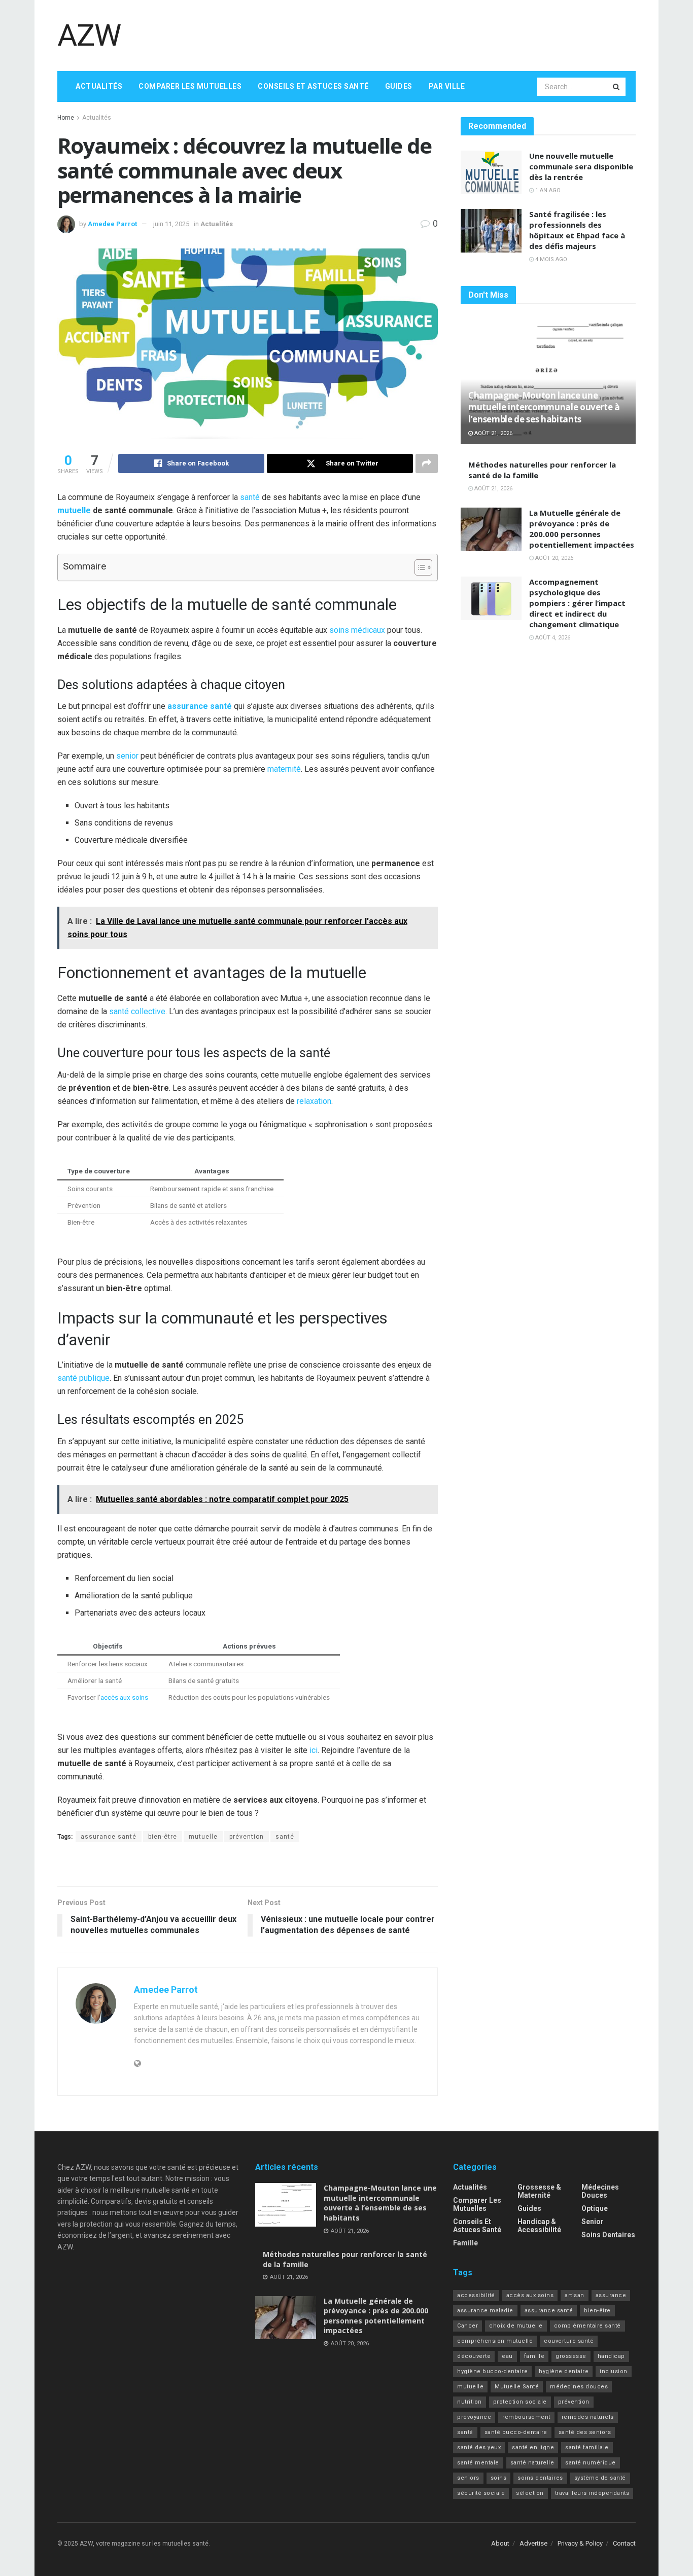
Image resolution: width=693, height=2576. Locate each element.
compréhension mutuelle (495, 2341)
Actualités (99, 86)
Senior (593, 2222)
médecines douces (579, 2387)
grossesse (571, 2356)
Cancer (467, 2326)
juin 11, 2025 (171, 224)
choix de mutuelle (516, 2326)
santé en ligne (533, 2447)
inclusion (614, 2371)
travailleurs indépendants (592, 2493)
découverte (474, 2356)
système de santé (600, 2478)
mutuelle (74, 510)
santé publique (83, 1378)
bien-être (163, 1837)
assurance (611, 2295)
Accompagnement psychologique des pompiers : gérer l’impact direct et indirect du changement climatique (577, 603)
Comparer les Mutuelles (190, 86)
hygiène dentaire (564, 2371)
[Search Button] (617, 87)
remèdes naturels (588, 2417)
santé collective (137, 1011)
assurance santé (200, 706)
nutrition (470, 2402)
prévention (247, 1837)
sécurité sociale (481, 2493)
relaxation (314, 1101)
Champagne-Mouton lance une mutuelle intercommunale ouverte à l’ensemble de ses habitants (544, 407)
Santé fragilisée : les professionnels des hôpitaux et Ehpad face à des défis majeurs (577, 230)
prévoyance (474, 2417)
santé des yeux (479, 2447)
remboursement (526, 2417)
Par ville (447, 86)
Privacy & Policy (580, 2543)
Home (66, 118)
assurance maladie (485, 2311)
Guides (399, 86)
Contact (624, 2543)
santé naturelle (532, 2463)
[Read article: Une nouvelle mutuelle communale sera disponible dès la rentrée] (491, 172)
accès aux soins (124, 1697)
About (500, 2543)
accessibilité (476, 2295)
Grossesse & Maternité (539, 2191)
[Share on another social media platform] (427, 463)
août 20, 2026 (553, 558)
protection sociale (520, 2402)
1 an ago (547, 190)
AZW (89, 35)
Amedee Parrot (112, 224)
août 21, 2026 (493, 433)
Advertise (533, 2543)
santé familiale (587, 2447)
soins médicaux (357, 630)
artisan (575, 2295)
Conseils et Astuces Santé (313, 86)
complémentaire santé (587, 2326)
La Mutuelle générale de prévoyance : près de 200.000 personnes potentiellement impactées (582, 529)
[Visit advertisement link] (248, 1866)
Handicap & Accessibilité (539, 2226)
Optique (595, 2208)
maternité (284, 769)
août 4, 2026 (552, 638)
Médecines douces (600, 2191)
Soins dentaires (608, 2235)
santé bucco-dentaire (516, 2432)
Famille (465, 2243)
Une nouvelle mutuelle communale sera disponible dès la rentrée (581, 166)
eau (507, 2356)
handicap (611, 2356)
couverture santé (569, 2341)
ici (314, 1750)
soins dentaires (540, 2478)
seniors (468, 2478)
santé (250, 497)
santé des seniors (585, 2432)
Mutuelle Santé (517, 2387)
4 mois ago (550, 259)
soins (499, 2478)
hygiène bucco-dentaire (492, 2371)
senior (127, 756)
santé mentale (478, 2463)
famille (534, 2356)
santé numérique (591, 2463)
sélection (530, 2493)
